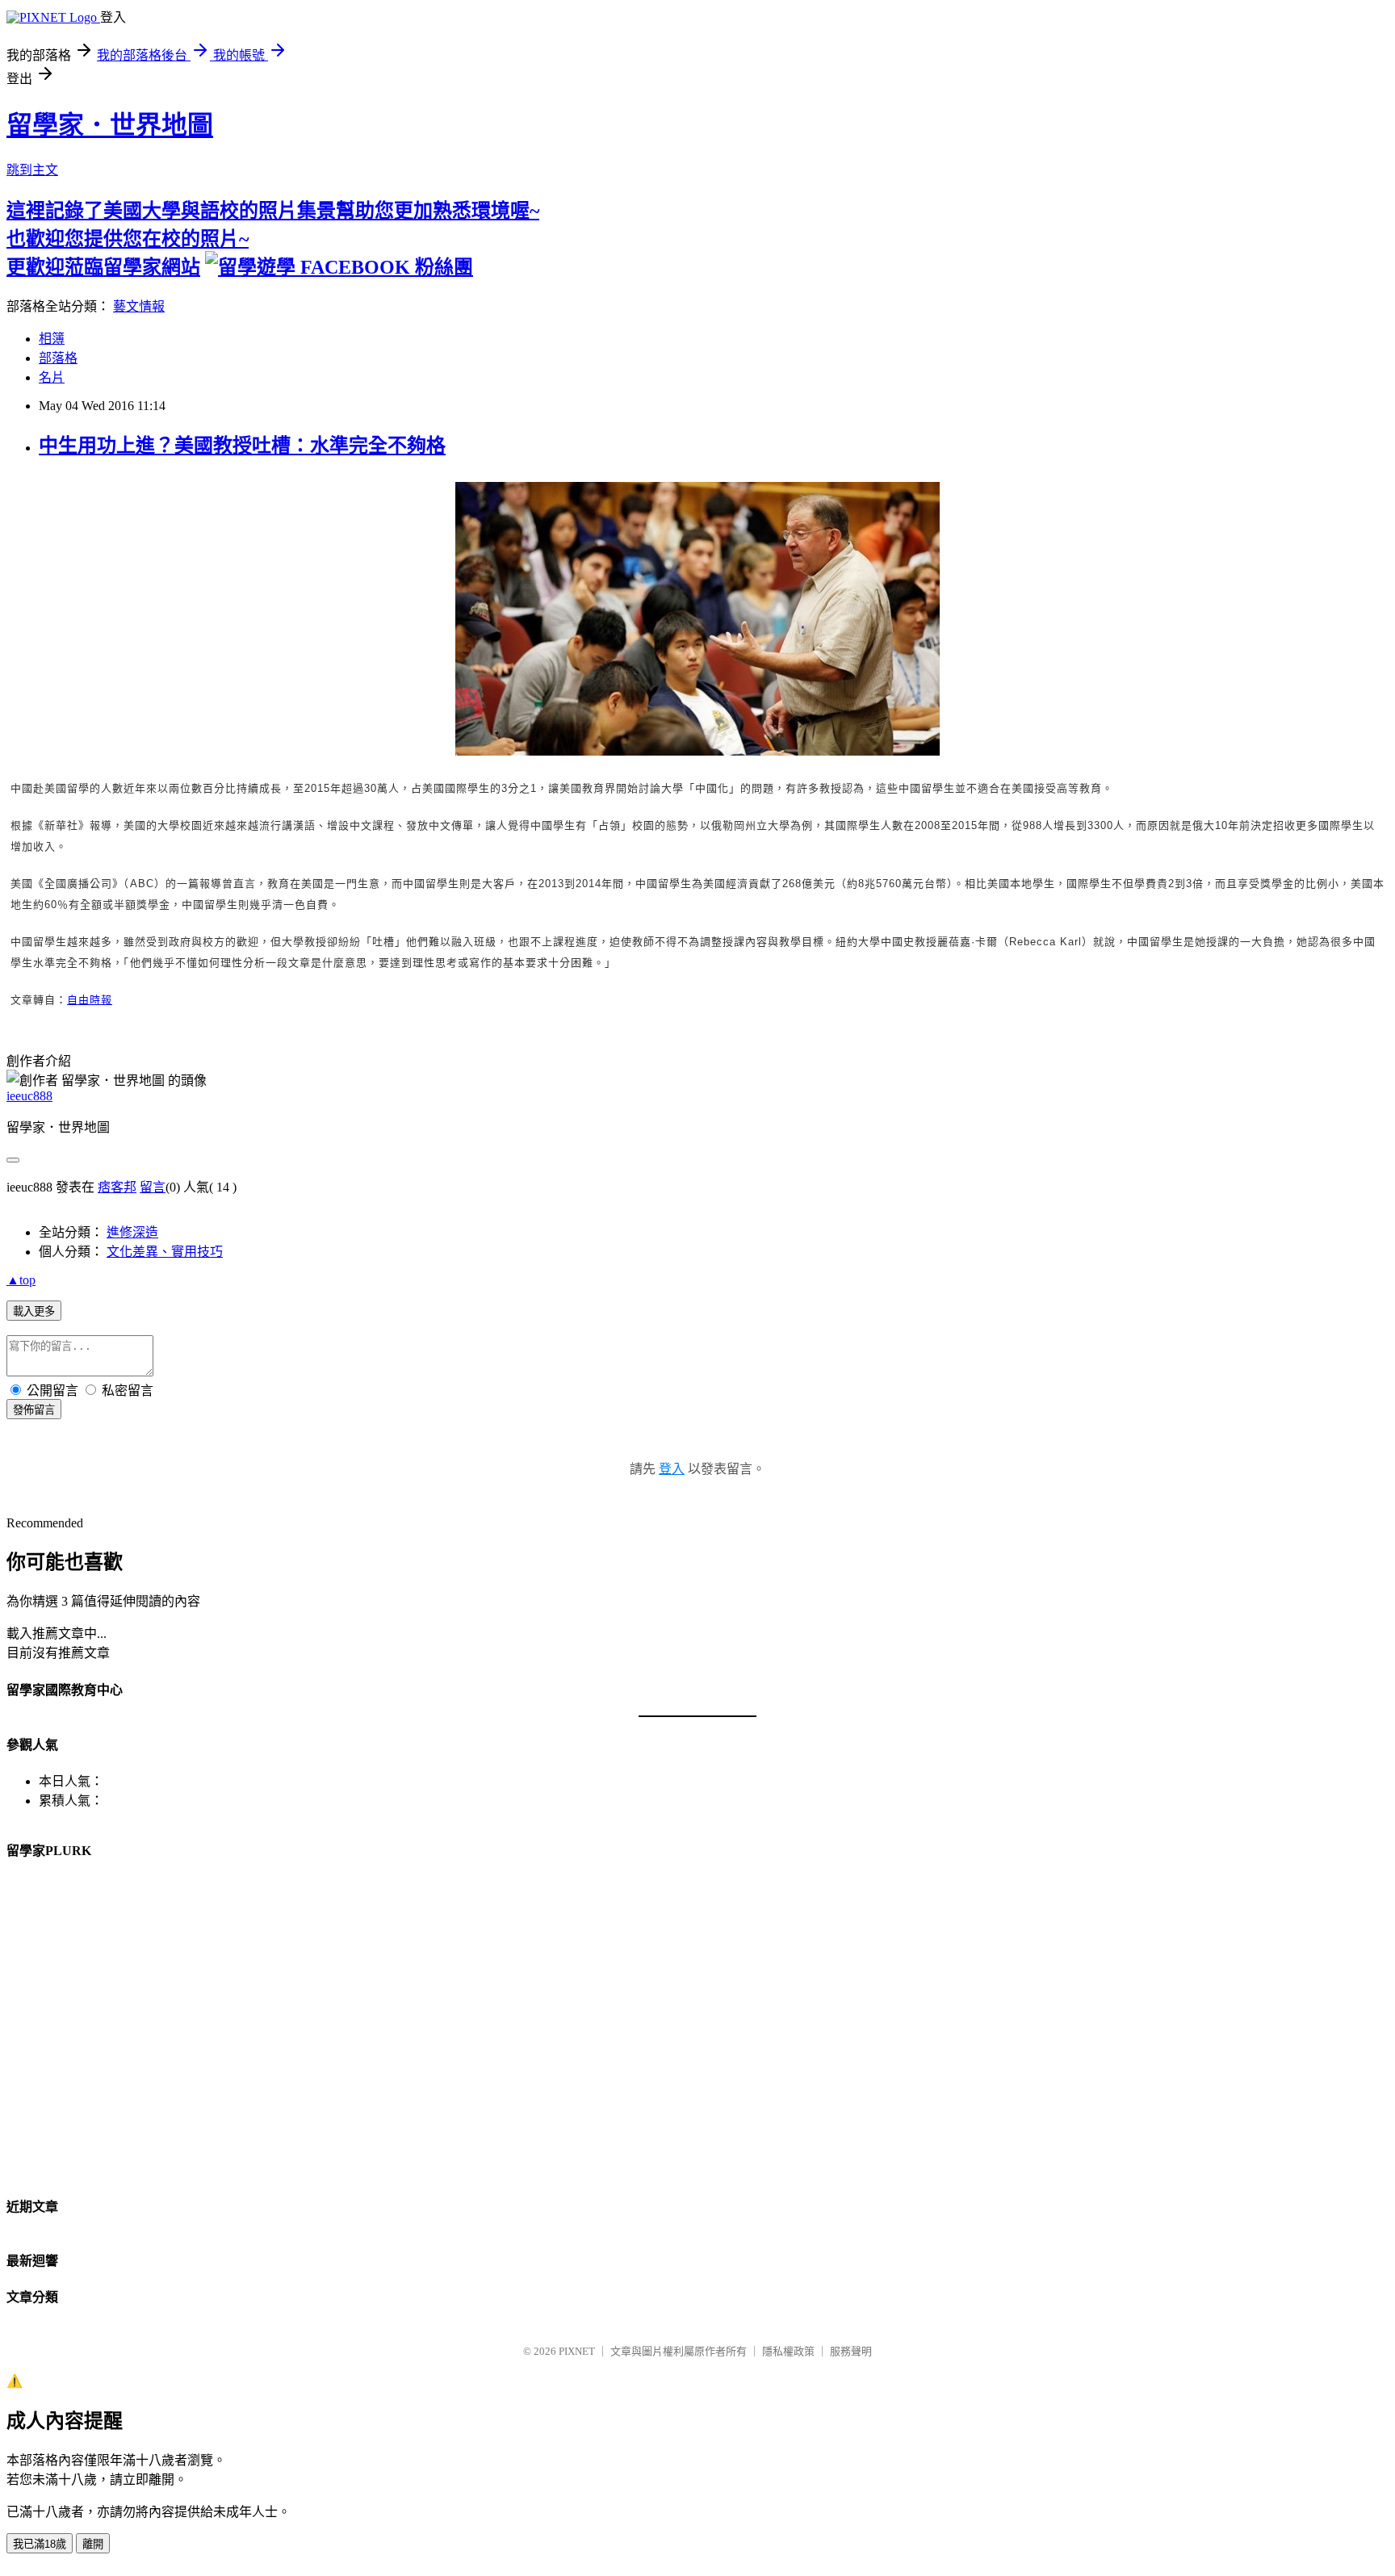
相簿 (52, 339)
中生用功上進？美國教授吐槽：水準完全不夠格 (242, 446)
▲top (21, 1280)
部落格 (58, 358)
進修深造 (132, 1232)
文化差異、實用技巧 (165, 1252)
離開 (93, 2544)
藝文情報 (139, 306)
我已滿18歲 (40, 2544)
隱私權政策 (788, 2351)
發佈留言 (34, 1410)
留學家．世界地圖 (110, 125)
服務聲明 (851, 2351)
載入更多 (34, 1311)
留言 (153, 1187)
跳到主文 (32, 170)
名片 (52, 377)
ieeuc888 (29, 1096)
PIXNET (577, 2351)
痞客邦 (117, 1187)
